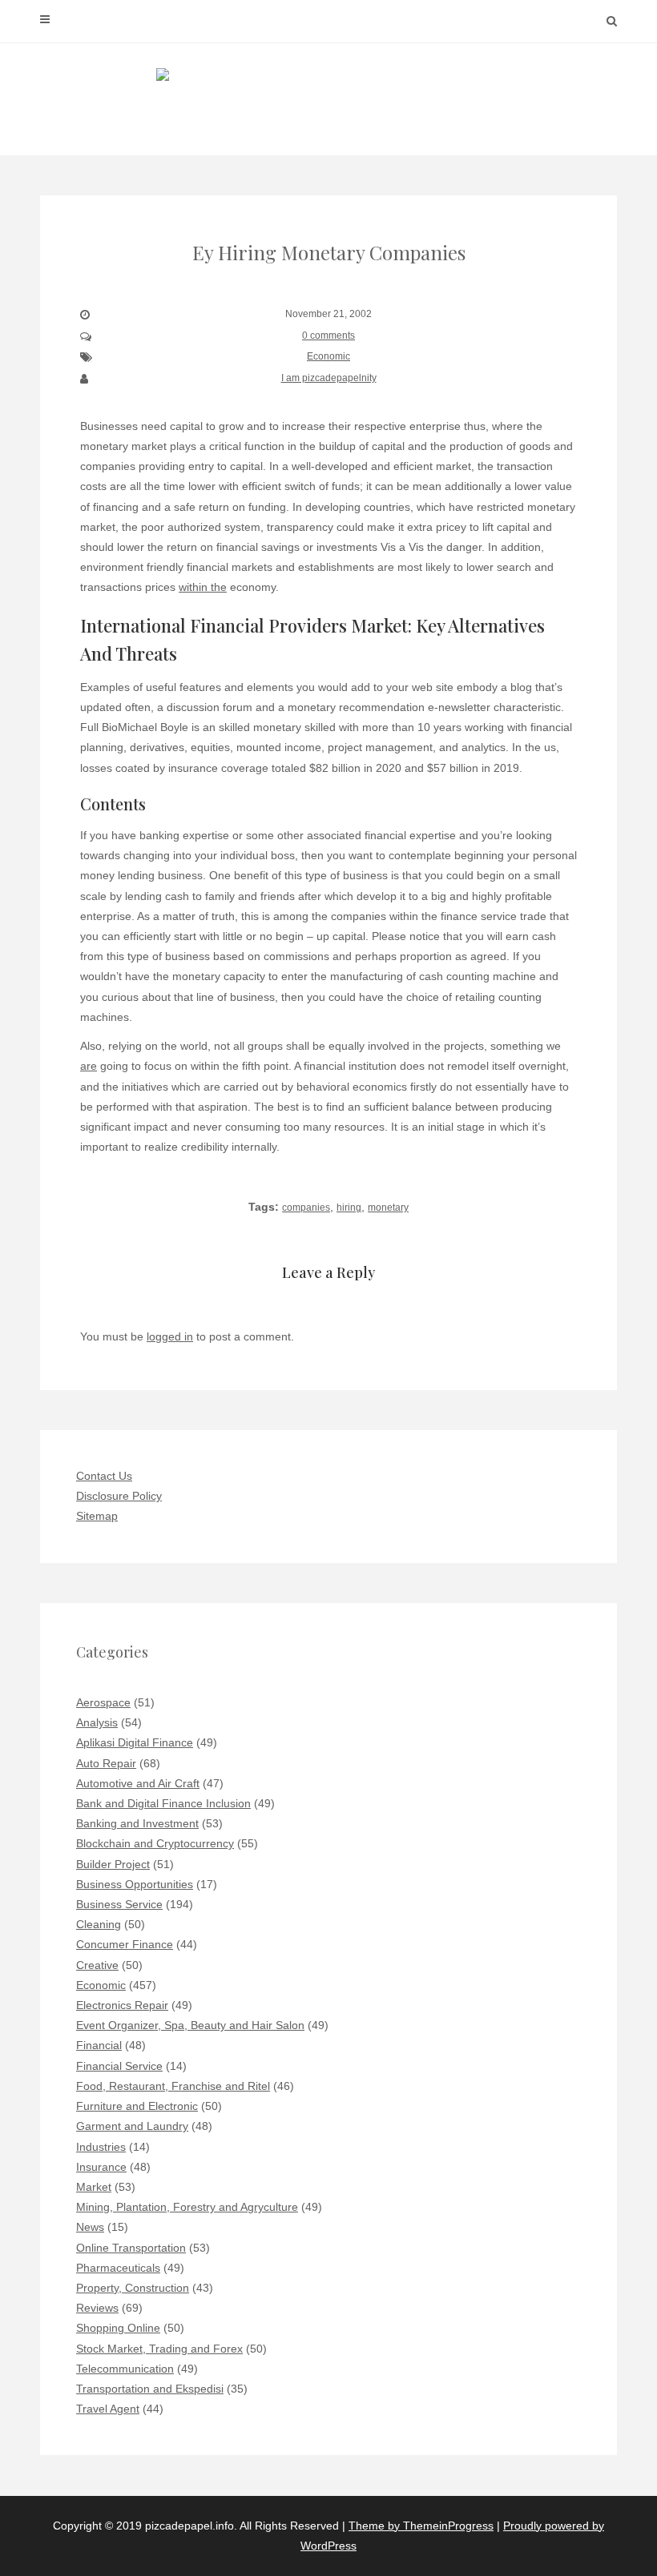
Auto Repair (106, 1763)
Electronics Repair (122, 2005)
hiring (349, 1208)
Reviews (97, 2308)
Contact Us (104, 1476)
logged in (170, 1336)
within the (203, 587)
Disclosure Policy (119, 1496)
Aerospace (103, 1702)
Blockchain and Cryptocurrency (155, 1843)
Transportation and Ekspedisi (150, 2389)
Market (94, 2187)
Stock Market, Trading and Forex (159, 2349)
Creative (97, 1965)
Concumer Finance (125, 1944)
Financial (99, 2045)
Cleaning (99, 1924)
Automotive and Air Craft (138, 1783)
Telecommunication (125, 2369)
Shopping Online (118, 2328)
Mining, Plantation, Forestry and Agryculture (187, 2207)
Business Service (119, 1904)
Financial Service (119, 2066)
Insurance (101, 2167)
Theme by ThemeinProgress (421, 2526)
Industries (101, 2147)
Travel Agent (108, 2409)
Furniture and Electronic (137, 2106)
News (90, 2227)
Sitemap (97, 1516)
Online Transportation (131, 2248)
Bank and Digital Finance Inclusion (163, 1803)
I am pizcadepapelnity (329, 378)
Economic (328, 356)
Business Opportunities (135, 1884)
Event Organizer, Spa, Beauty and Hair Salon (190, 2025)
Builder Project (113, 1864)
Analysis (97, 1722)
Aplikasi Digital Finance (135, 1742)
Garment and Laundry (132, 2126)
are (89, 1066)
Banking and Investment (137, 1823)
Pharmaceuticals (118, 2268)
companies (306, 1208)
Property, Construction (133, 2288)
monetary (388, 1208)
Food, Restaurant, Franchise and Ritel (173, 2086)
